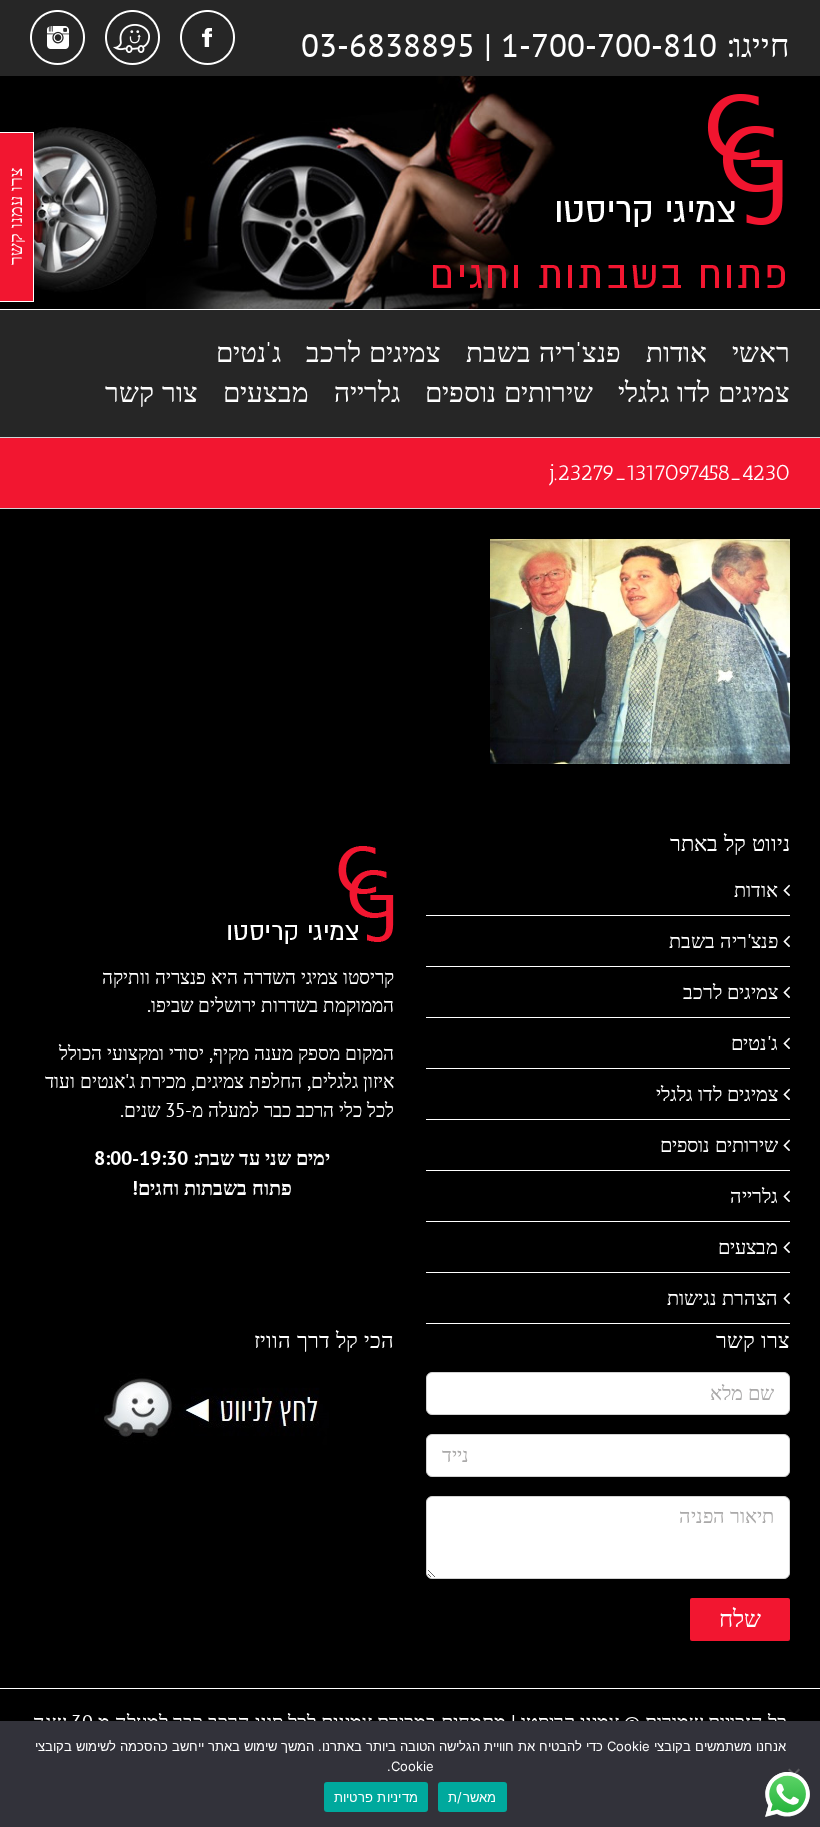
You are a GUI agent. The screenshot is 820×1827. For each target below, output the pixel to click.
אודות (756, 890)
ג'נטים (754, 1043)
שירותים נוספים (719, 1145)
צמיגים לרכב (730, 992)
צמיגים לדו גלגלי (717, 1094)
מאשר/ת (472, 1797)
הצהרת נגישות (722, 1298)
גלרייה (754, 1196)
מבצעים (748, 1247)
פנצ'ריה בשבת (723, 941)
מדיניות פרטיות (376, 1797)
